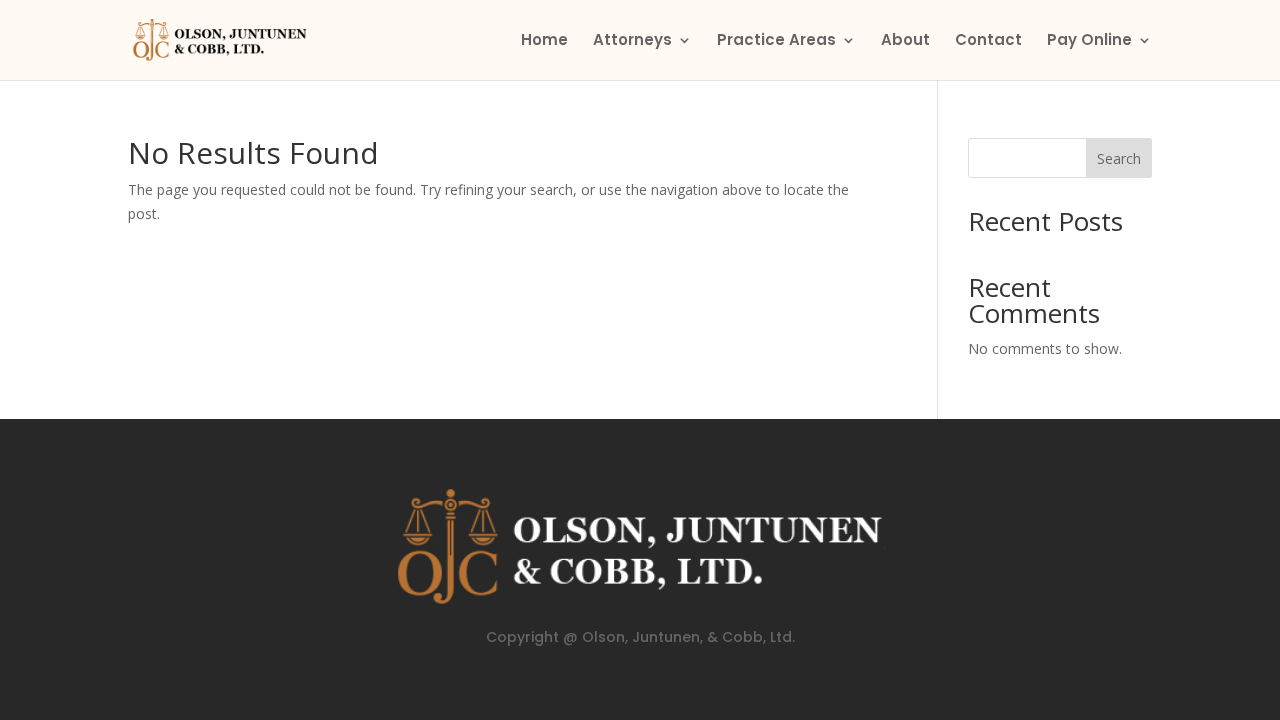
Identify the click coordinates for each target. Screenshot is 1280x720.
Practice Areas (776, 41)
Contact (988, 41)
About (905, 41)
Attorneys (632, 41)
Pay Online (1089, 41)
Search (1119, 158)
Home (544, 41)
